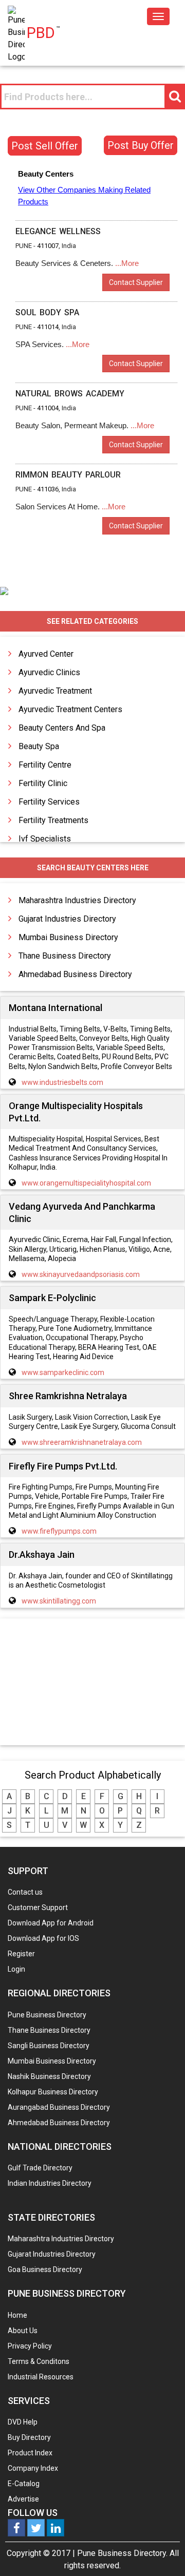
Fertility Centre (45, 765)
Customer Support (38, 1907)
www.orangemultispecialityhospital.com (86, 1183)
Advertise (23, 2499)
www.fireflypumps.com (59, 1531)
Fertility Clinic (43, 783)
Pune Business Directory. (122, 2553)
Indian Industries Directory (50, 2183)
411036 (48, 489)
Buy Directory (29, 2437)
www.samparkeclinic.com (63, 1372)
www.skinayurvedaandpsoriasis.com (81, 1274)
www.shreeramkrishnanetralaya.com (82, 1442)
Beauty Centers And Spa (62, 728)
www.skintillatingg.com (59, 1601)
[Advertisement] (92, 1683)
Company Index (33, 2468)
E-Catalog (24, 2484)
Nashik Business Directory (49, 2076)
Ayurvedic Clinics (49, 672)
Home (17, 2315)
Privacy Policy (30, 2346)
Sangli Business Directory (49, 2046)
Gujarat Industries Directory (67, 919)
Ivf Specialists (45, 839)
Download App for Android (51, 1923)
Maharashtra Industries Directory (77, 900)
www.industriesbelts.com (62, 1082)
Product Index (30, 2453)
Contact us (25, 1892)
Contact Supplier (136, 282)
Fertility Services (49, 802)
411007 (48, 246)
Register (21, 1954)
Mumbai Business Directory (68, 937)
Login (16, 1969)
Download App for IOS (43, 1938)
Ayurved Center (46, 654)
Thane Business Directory (65, 956)
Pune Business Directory (47, 2015)
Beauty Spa (39, 746)
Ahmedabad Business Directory (75, 974)
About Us (23, 2331)
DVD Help (23, 2422)
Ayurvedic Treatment (55, 691)
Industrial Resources (41, 2377)
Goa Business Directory (45, 2269)
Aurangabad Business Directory (59, 2107)
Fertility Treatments (53, 820)
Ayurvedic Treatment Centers (70, 709)
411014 (48, 327)
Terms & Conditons (39, 2361)
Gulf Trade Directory (40, 2168)
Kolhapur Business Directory (53, 2092)
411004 (48, 408)
